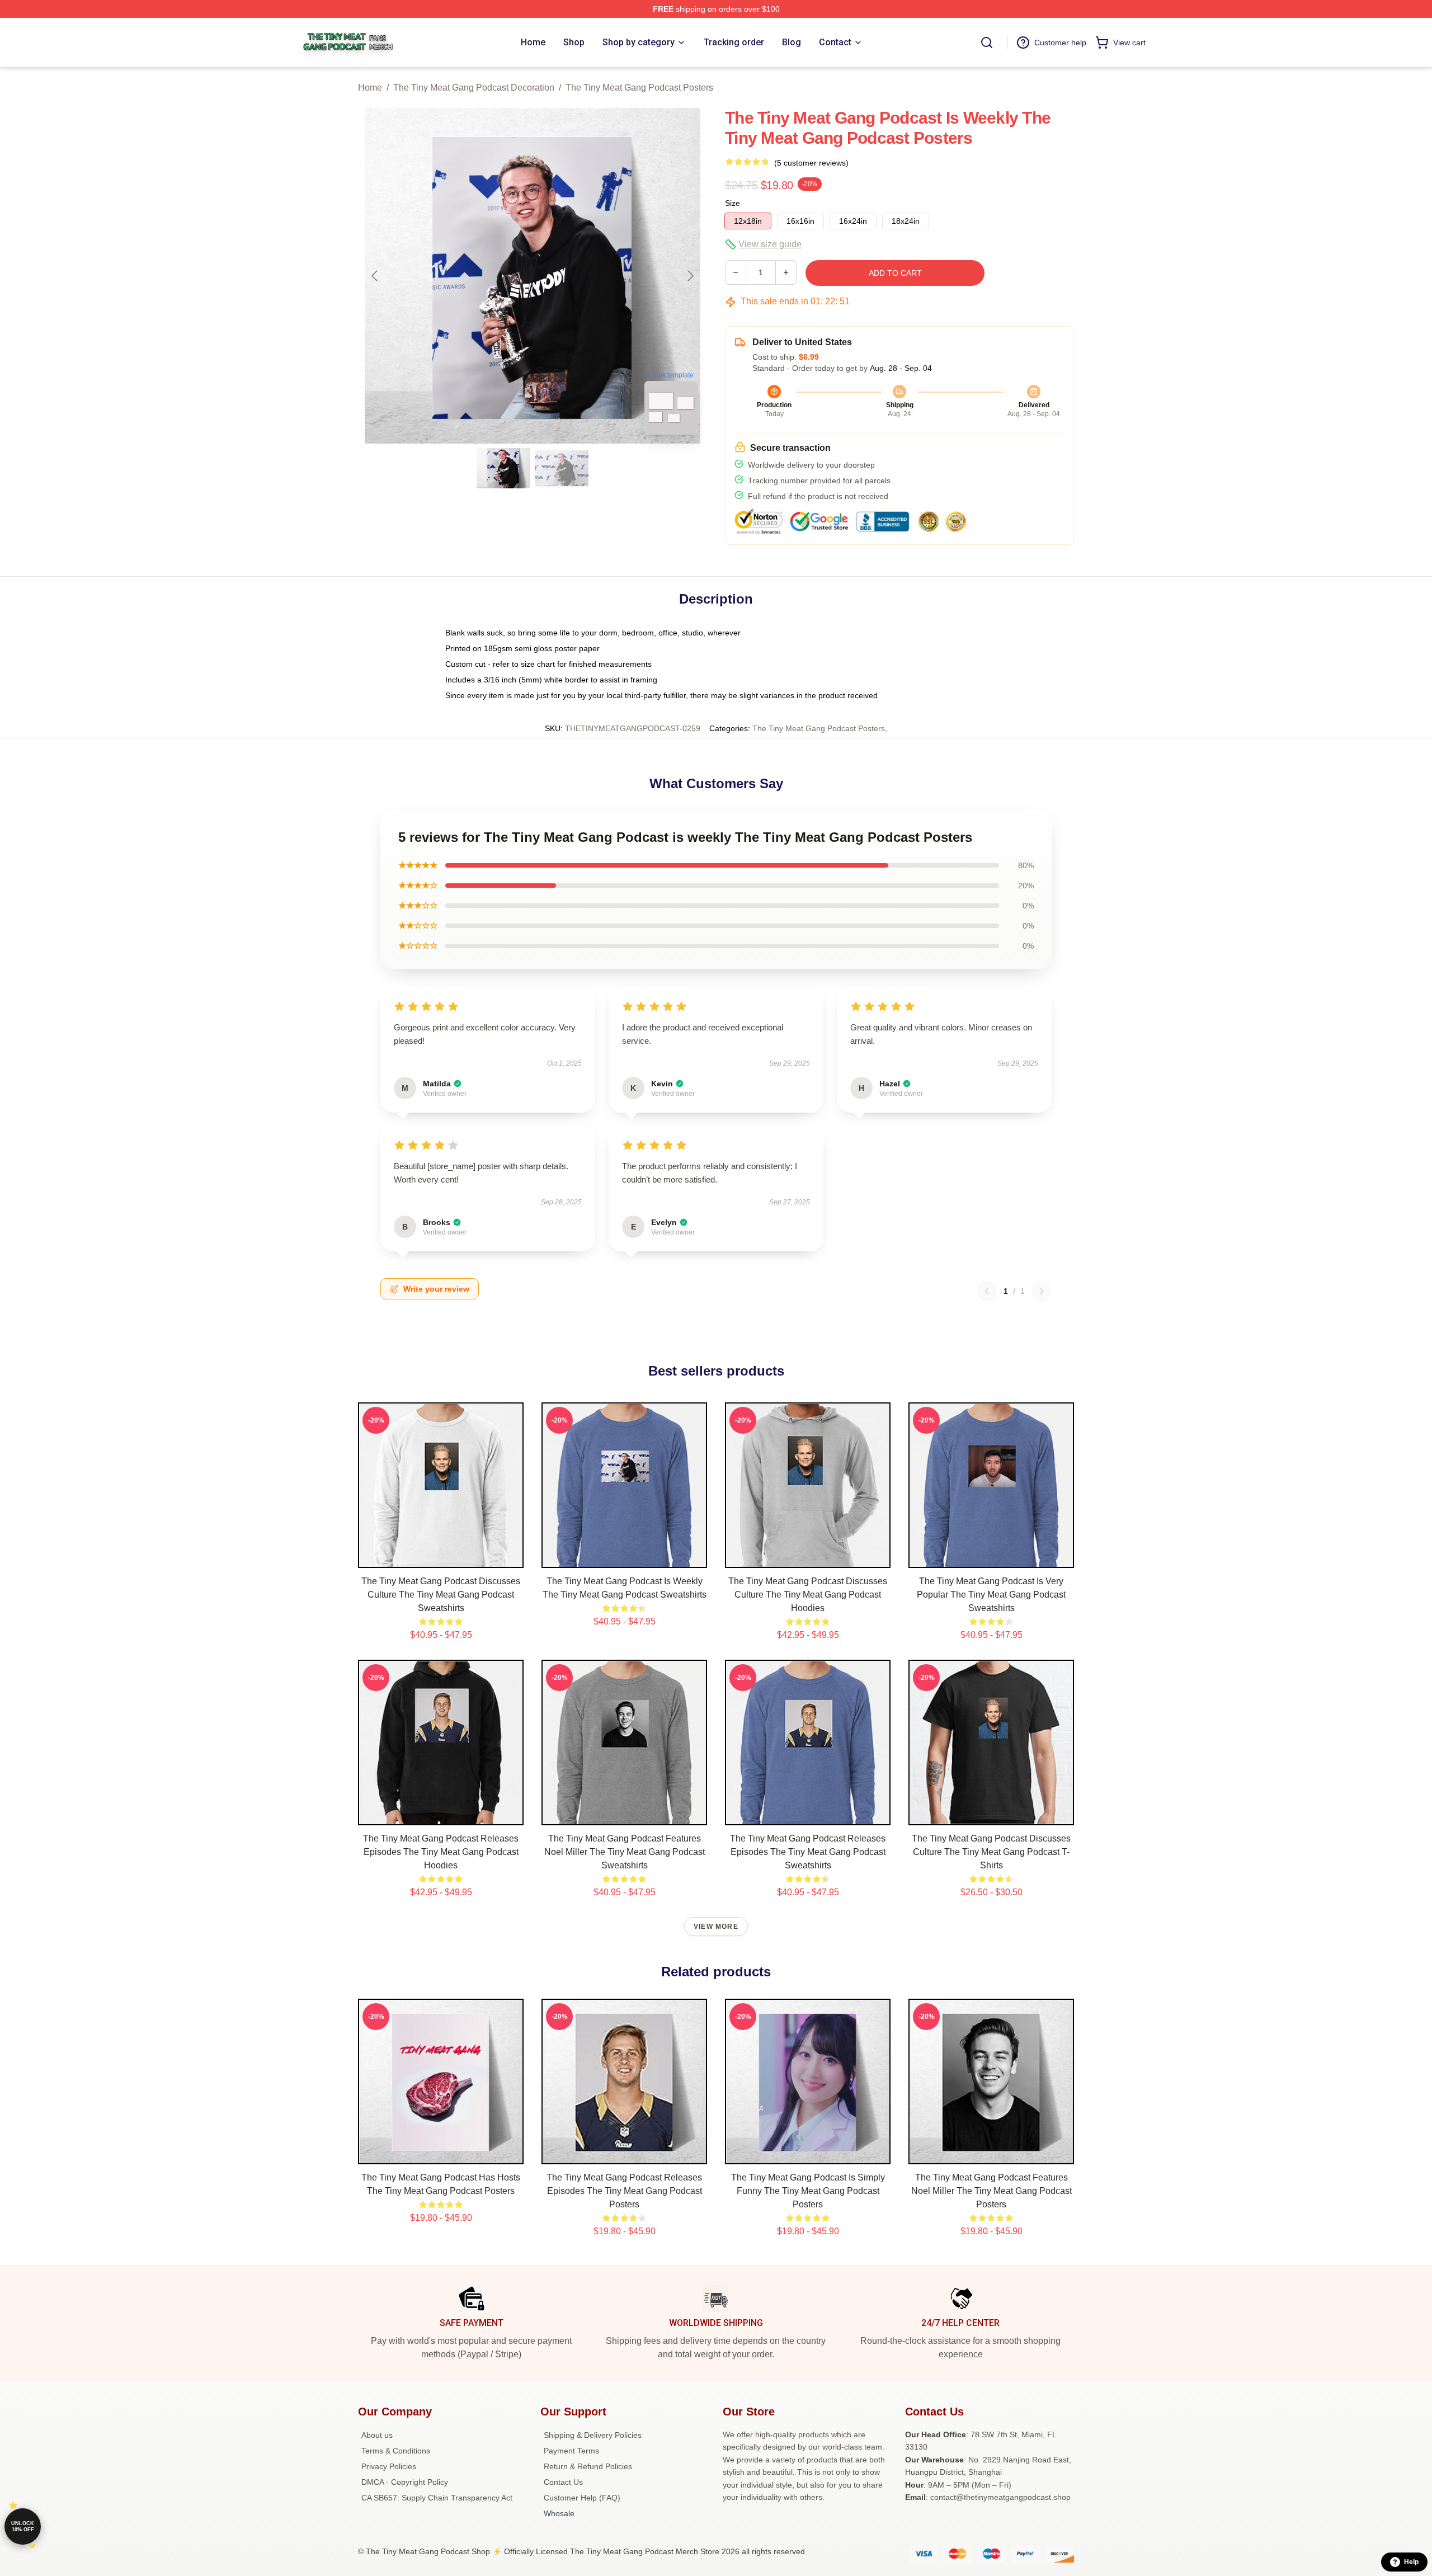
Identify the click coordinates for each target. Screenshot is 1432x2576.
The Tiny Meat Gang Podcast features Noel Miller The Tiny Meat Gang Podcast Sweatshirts (625, 1852)
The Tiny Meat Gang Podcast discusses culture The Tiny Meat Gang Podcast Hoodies (808, 1595)
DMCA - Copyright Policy (405, 2482)
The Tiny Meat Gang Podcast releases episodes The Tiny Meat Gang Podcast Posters (624, 2191)
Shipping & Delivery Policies (593, 2435)
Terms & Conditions (396, 2451)
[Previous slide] (375, 276)
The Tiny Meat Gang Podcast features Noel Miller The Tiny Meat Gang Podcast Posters (991, 2191)
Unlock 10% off (23, 2526)
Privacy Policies (389, 2466)
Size (733, 203)
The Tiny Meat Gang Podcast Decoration (474, 88)
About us (377, 2435)
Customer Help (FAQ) (582, 2498)
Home (370, 88)
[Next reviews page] (1042, 1291)
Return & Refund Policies (588, 2466)
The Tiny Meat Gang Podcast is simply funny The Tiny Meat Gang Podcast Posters (808, 2191)
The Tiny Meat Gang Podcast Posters (639, 88)
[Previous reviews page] (987, 1291)
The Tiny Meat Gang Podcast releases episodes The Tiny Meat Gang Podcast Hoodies (441, 1852)
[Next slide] (690, 276)
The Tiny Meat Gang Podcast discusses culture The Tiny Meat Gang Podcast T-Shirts (991, 1852)
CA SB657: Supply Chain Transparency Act (437, 2498)
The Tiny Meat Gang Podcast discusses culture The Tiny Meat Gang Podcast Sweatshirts (441, 1595)
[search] (987, 43)
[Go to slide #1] (503, 468)
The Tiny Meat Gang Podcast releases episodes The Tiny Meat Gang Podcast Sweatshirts (808, 1852)
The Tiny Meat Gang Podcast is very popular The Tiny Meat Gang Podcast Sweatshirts (991, 1595)
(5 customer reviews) (811, 163)
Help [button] (1411, 2562)
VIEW (441, 1557)
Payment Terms (571, 2451)
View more (716, 1927)
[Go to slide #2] (562, 468)
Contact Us (563, 2482)
